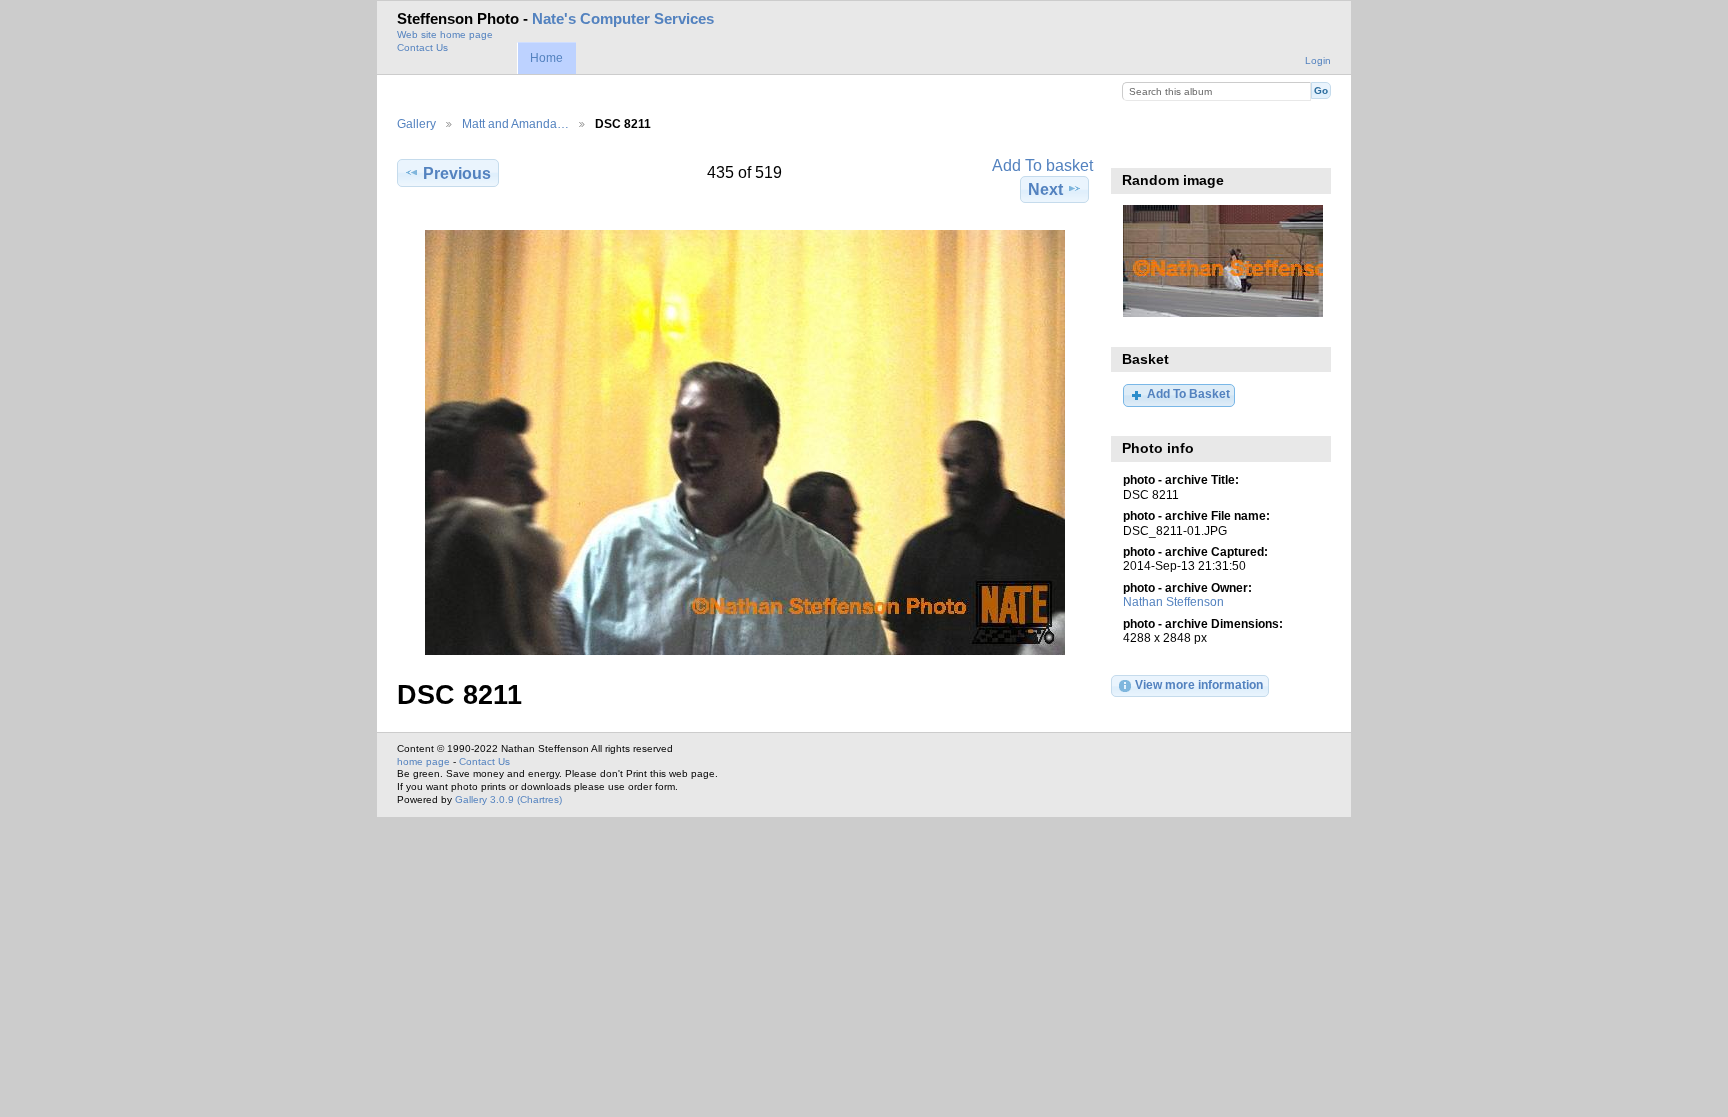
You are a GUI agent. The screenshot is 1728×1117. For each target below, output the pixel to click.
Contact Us (422, 47)
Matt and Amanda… (515, 123)
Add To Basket (1188, 393)
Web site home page (445, 34)
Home (546, 58)
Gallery (416, 123)
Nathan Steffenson (1173, 601)
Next (1045, 189)
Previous (457, 173)
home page (423, 761)
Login (1318, 60)
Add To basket (1042, 165)
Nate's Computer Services (623, 19)
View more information (1199, 684)
